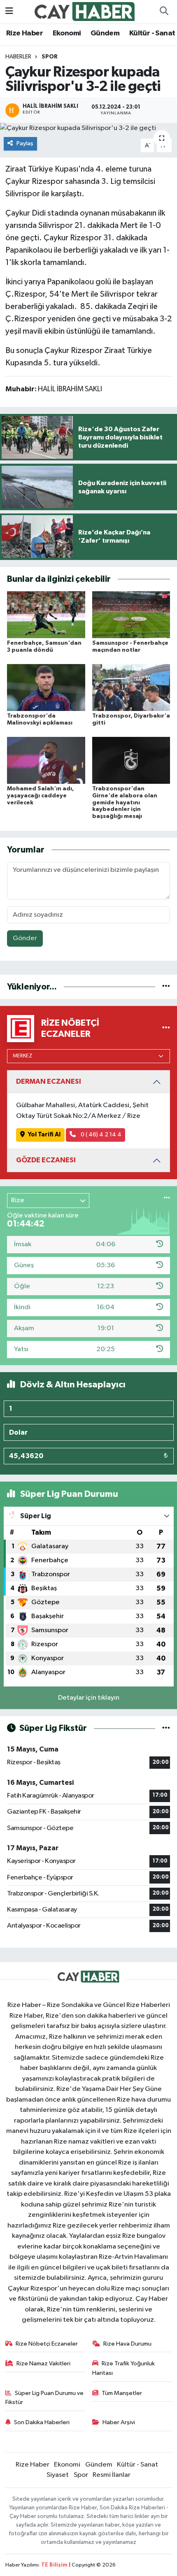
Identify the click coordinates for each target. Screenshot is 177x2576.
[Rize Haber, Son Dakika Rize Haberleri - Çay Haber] (85, 11)
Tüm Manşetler (122, 2393)
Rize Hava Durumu (127, 2344)
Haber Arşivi (119, 2422)
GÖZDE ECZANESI (46, 1160)
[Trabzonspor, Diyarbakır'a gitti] (131, 687)
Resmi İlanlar (112, 2475)
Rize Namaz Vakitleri (43, 2363)
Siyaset (58, 2475)
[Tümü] (166, 987)
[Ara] (164, 12)
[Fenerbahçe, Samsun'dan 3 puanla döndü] (46, 614)
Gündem (105, 33)
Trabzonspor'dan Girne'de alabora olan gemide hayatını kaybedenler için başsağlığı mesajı (125, 803)
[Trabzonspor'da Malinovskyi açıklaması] (46, 687)
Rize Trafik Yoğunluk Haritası (124, 2368)
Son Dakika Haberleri (42, 2422)
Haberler (18, 57)
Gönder (25, 938)
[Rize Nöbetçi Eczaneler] (166, 1028)
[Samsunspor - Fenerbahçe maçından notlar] (131, 614)
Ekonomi (67, 33)
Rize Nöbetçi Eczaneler (47, 2344)
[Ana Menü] (9, 11)
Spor (50, 57)
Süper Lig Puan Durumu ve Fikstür (45, 2398)
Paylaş (25, 143)
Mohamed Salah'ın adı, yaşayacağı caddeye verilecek (41, 796)
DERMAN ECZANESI (49, 1081)
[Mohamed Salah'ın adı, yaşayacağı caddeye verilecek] (46, 760)
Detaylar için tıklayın (89, 1698)
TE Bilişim (54, 2565)
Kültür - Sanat (152, 33)
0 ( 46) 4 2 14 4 (100, 1135)
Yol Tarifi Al (44, 1135)
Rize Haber (24, 33)
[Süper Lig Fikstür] (166, 1728)
